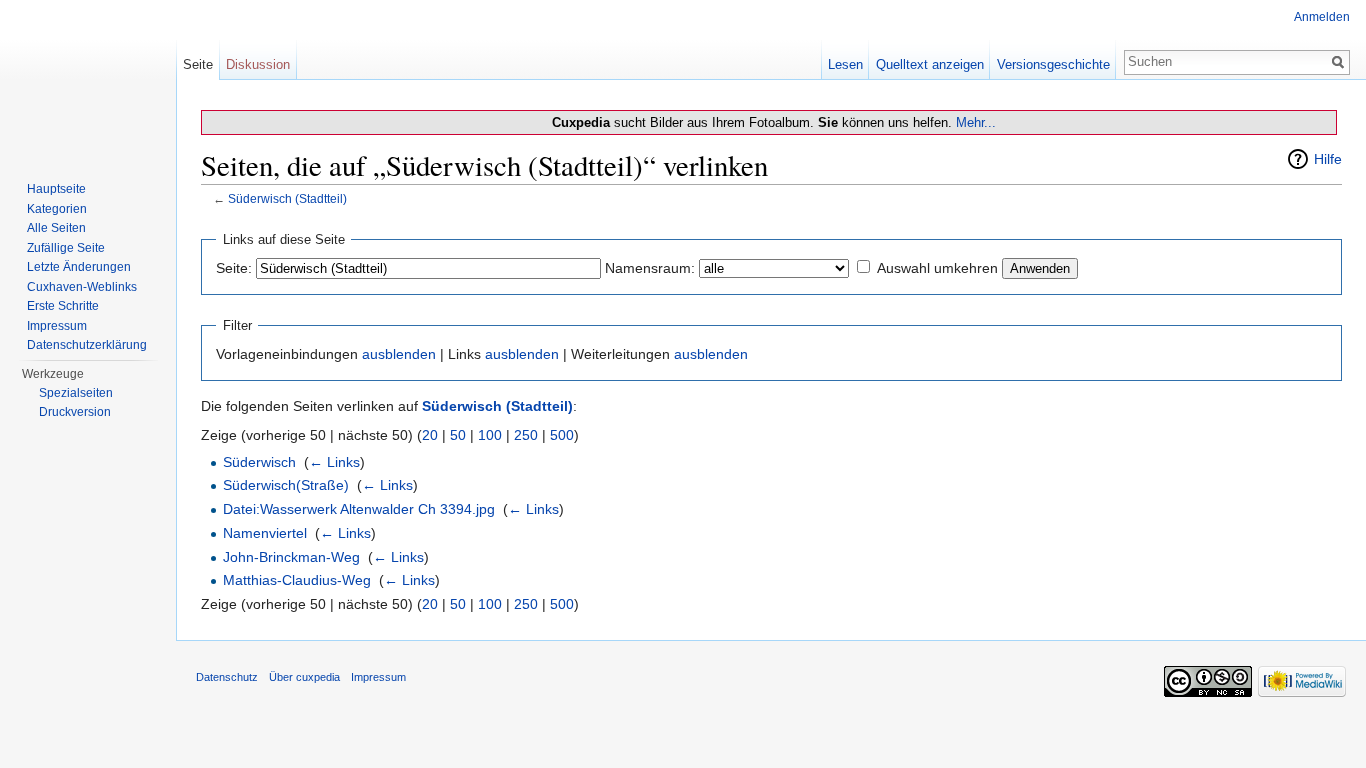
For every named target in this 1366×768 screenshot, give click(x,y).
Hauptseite (56, 189)
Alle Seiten (56, 228)
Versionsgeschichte (1053, 64)
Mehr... (976, 122)
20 (430, 435)
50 (458, 435)
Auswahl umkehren (937, 268)
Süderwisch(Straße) (286, 485)
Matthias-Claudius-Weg (297, 580)
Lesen (845, 64)
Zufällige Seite (66, 248)
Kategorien (57, 209)
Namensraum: (650, 268)
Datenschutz (227, 677)
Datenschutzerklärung (87, 345)
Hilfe (1328, 159)
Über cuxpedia (304, 677)
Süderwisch (259, 462)
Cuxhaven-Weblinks (82, 287)
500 (562, 435)
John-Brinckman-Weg (291, 557)
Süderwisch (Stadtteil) (287, 198)
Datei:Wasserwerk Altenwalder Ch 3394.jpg (359, 509)
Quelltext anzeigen (930, 64)
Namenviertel (265, 533)
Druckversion (75, 412)
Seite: (234, 268)
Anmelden (1322, 17)
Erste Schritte (63, 306)
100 (490, 435)
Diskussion (258, 64)
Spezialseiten (76, 393)
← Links (334, 462)
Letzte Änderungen (79, 267)
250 (526, 435)
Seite (198, 64)
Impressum (57, 326)
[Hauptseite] (88, 80)
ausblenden (399, 354)
